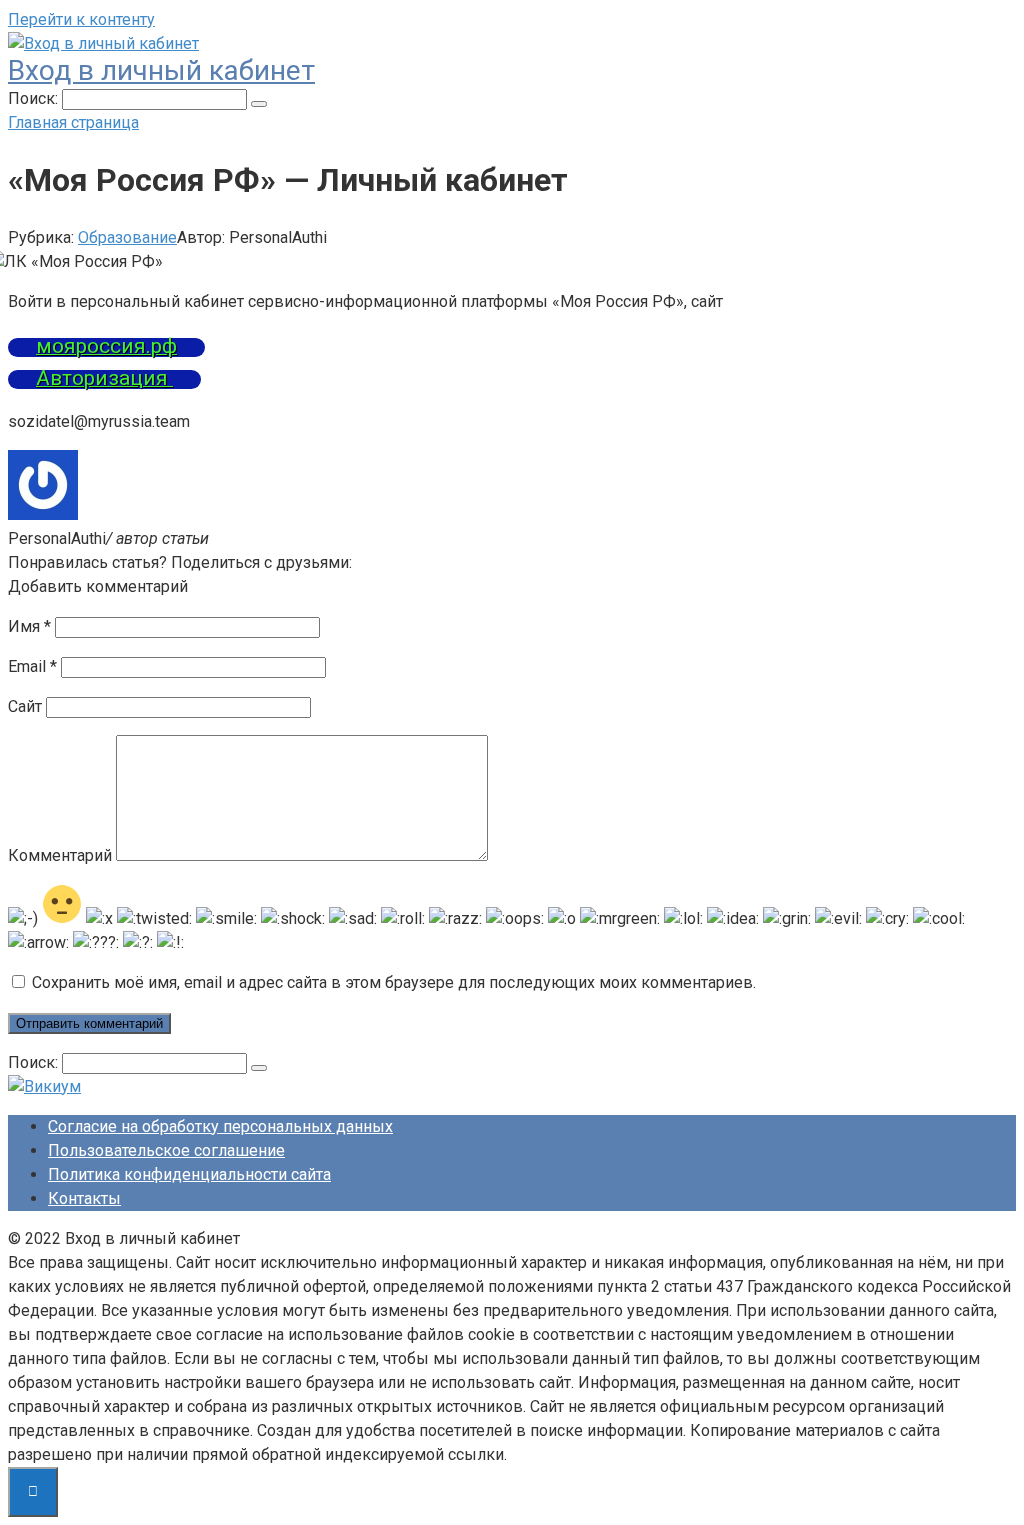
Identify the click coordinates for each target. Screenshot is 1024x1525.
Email (32, 666)
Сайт (25, 706)
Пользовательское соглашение (166, 1150)
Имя (29, 626)
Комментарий (60, 855)
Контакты (84, 1198)
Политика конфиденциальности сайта (189, 1174)
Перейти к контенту (81, 19)
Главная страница (73, 122)
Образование (127, 237)
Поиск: (35, 98)
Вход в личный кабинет (161, 70)
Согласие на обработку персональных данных (220, 1126)
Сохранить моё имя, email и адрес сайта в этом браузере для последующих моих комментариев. (394, 982)
